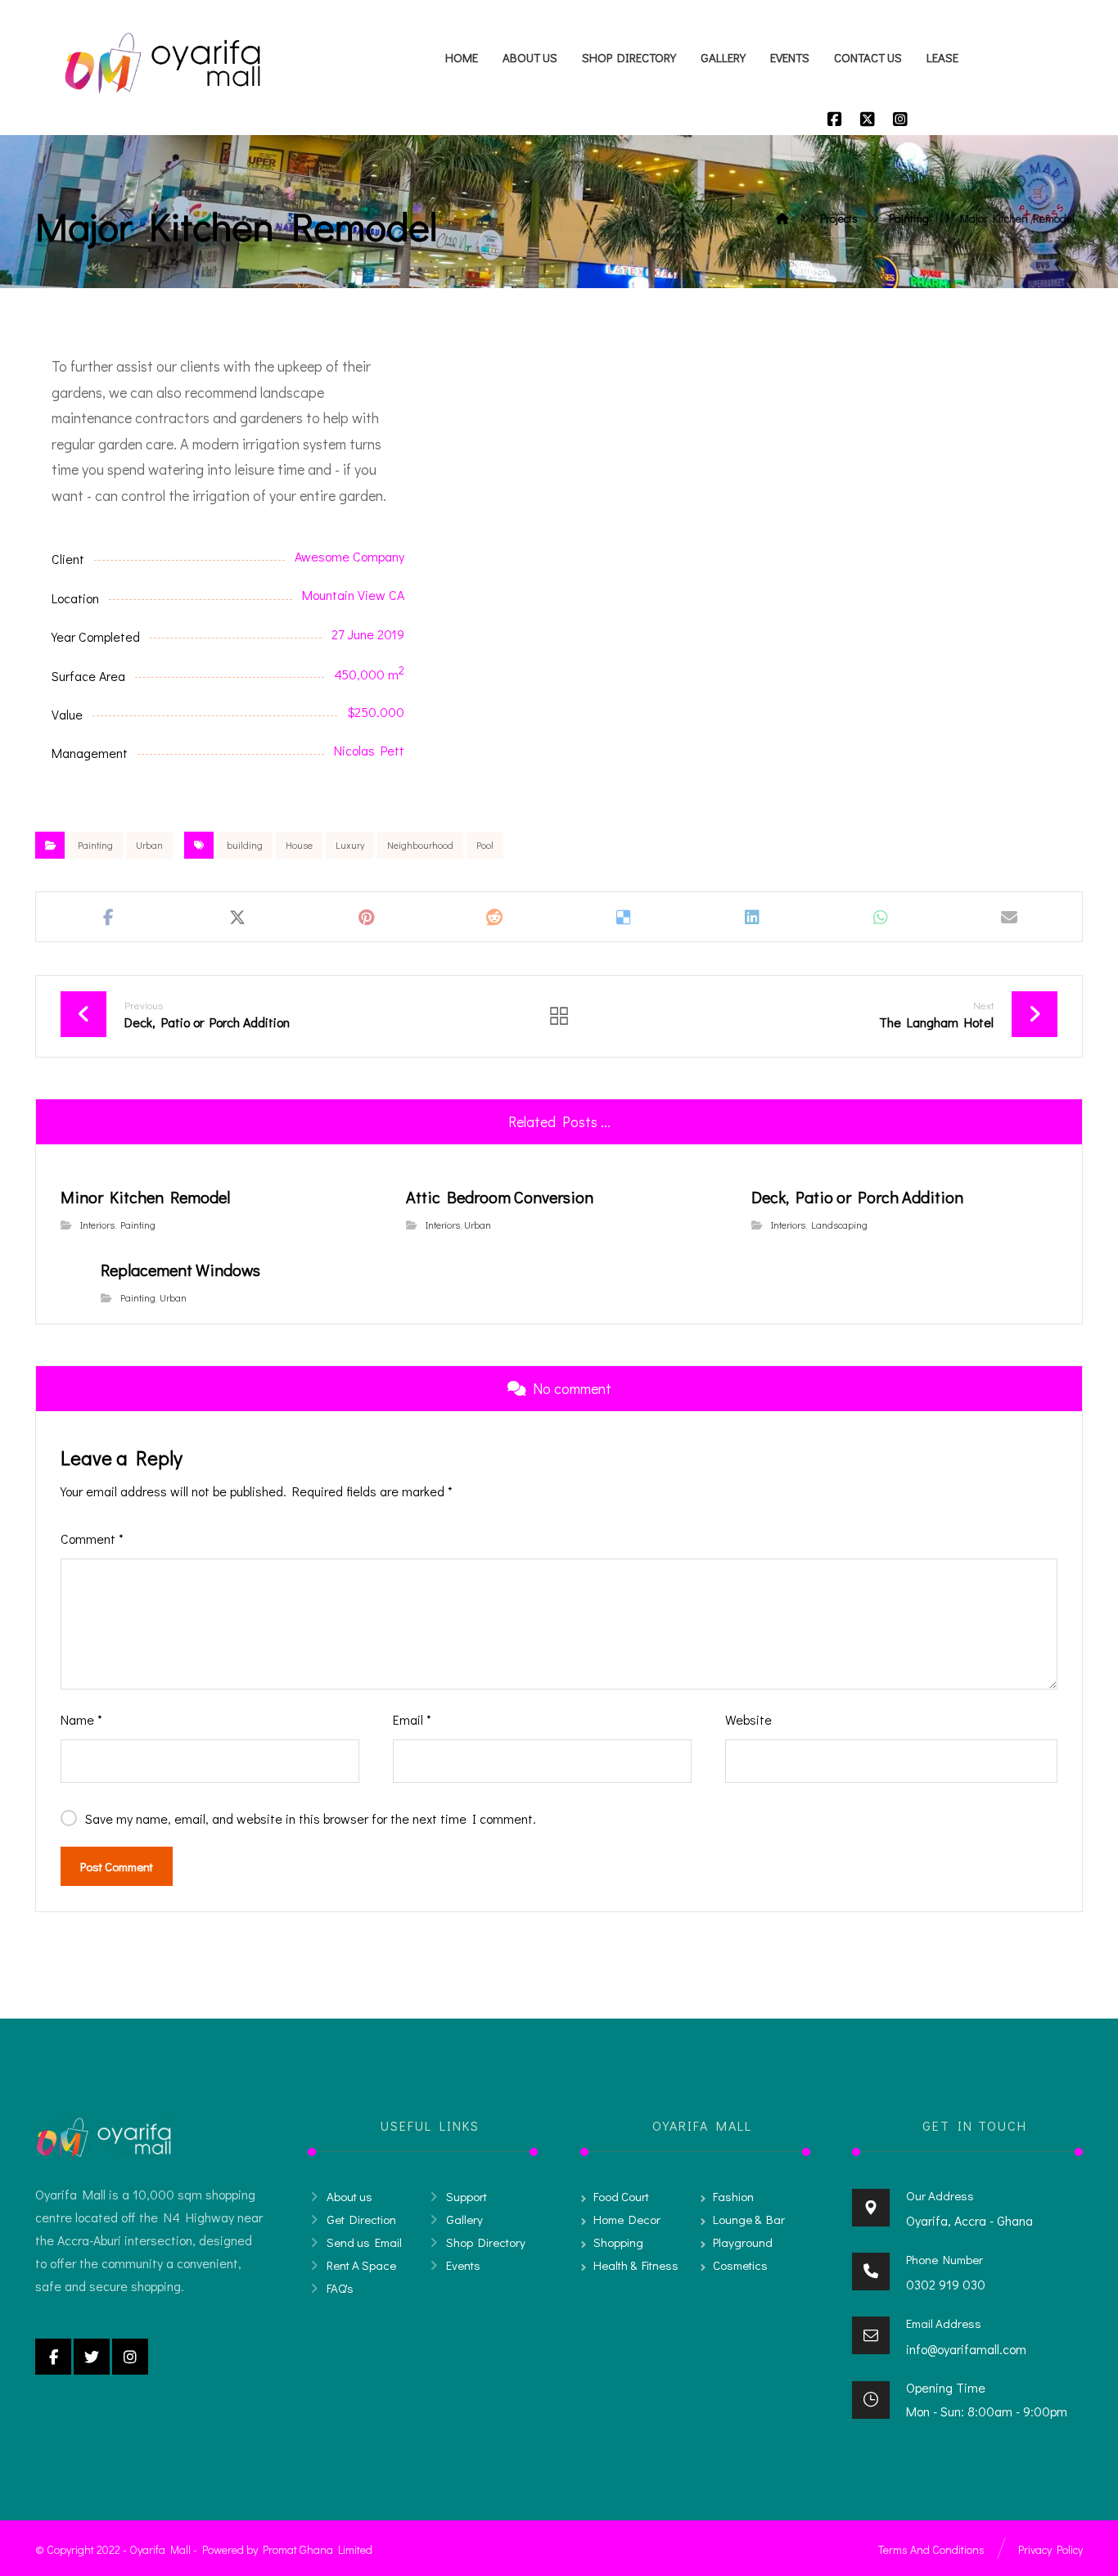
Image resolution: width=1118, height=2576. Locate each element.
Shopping (618, 2242)
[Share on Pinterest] (366, 917)
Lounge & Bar (749, 2219)
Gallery (464, 2219)
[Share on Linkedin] (752, 917)
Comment (92, 1538)
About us (349, 2196)
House (299, 845)
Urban (149, 845)
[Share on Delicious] (623, 917)
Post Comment (117, 1866)
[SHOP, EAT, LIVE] (162, 63)
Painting (95, 845)
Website (748, 1719)
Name (81, 1719)
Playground (743, 2242)
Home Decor (627, 2219)
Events (463, 2265)
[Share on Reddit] (495, 917)
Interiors (97, 1225)
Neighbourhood (420, 845)
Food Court (621, 2196)
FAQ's (340, 2288)
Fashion (733, 2196)
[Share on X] (237, 917)
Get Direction (361, 2219)
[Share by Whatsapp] (881, 917)
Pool (485, 845)
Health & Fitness (636, 2265)
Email (412, 1719)
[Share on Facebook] (108, 917)
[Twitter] (868, 119)
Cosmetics (740, 2265)
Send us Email (364, 2242)
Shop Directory (486, 2242)
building (245, 845)
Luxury (350, 845)
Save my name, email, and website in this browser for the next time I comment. (311, 1818)
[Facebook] (835, 119)
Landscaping (839, 1225)
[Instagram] (900, 119)
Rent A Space (361, 2265)
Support (467, 2196)
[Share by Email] (1010, 917)
